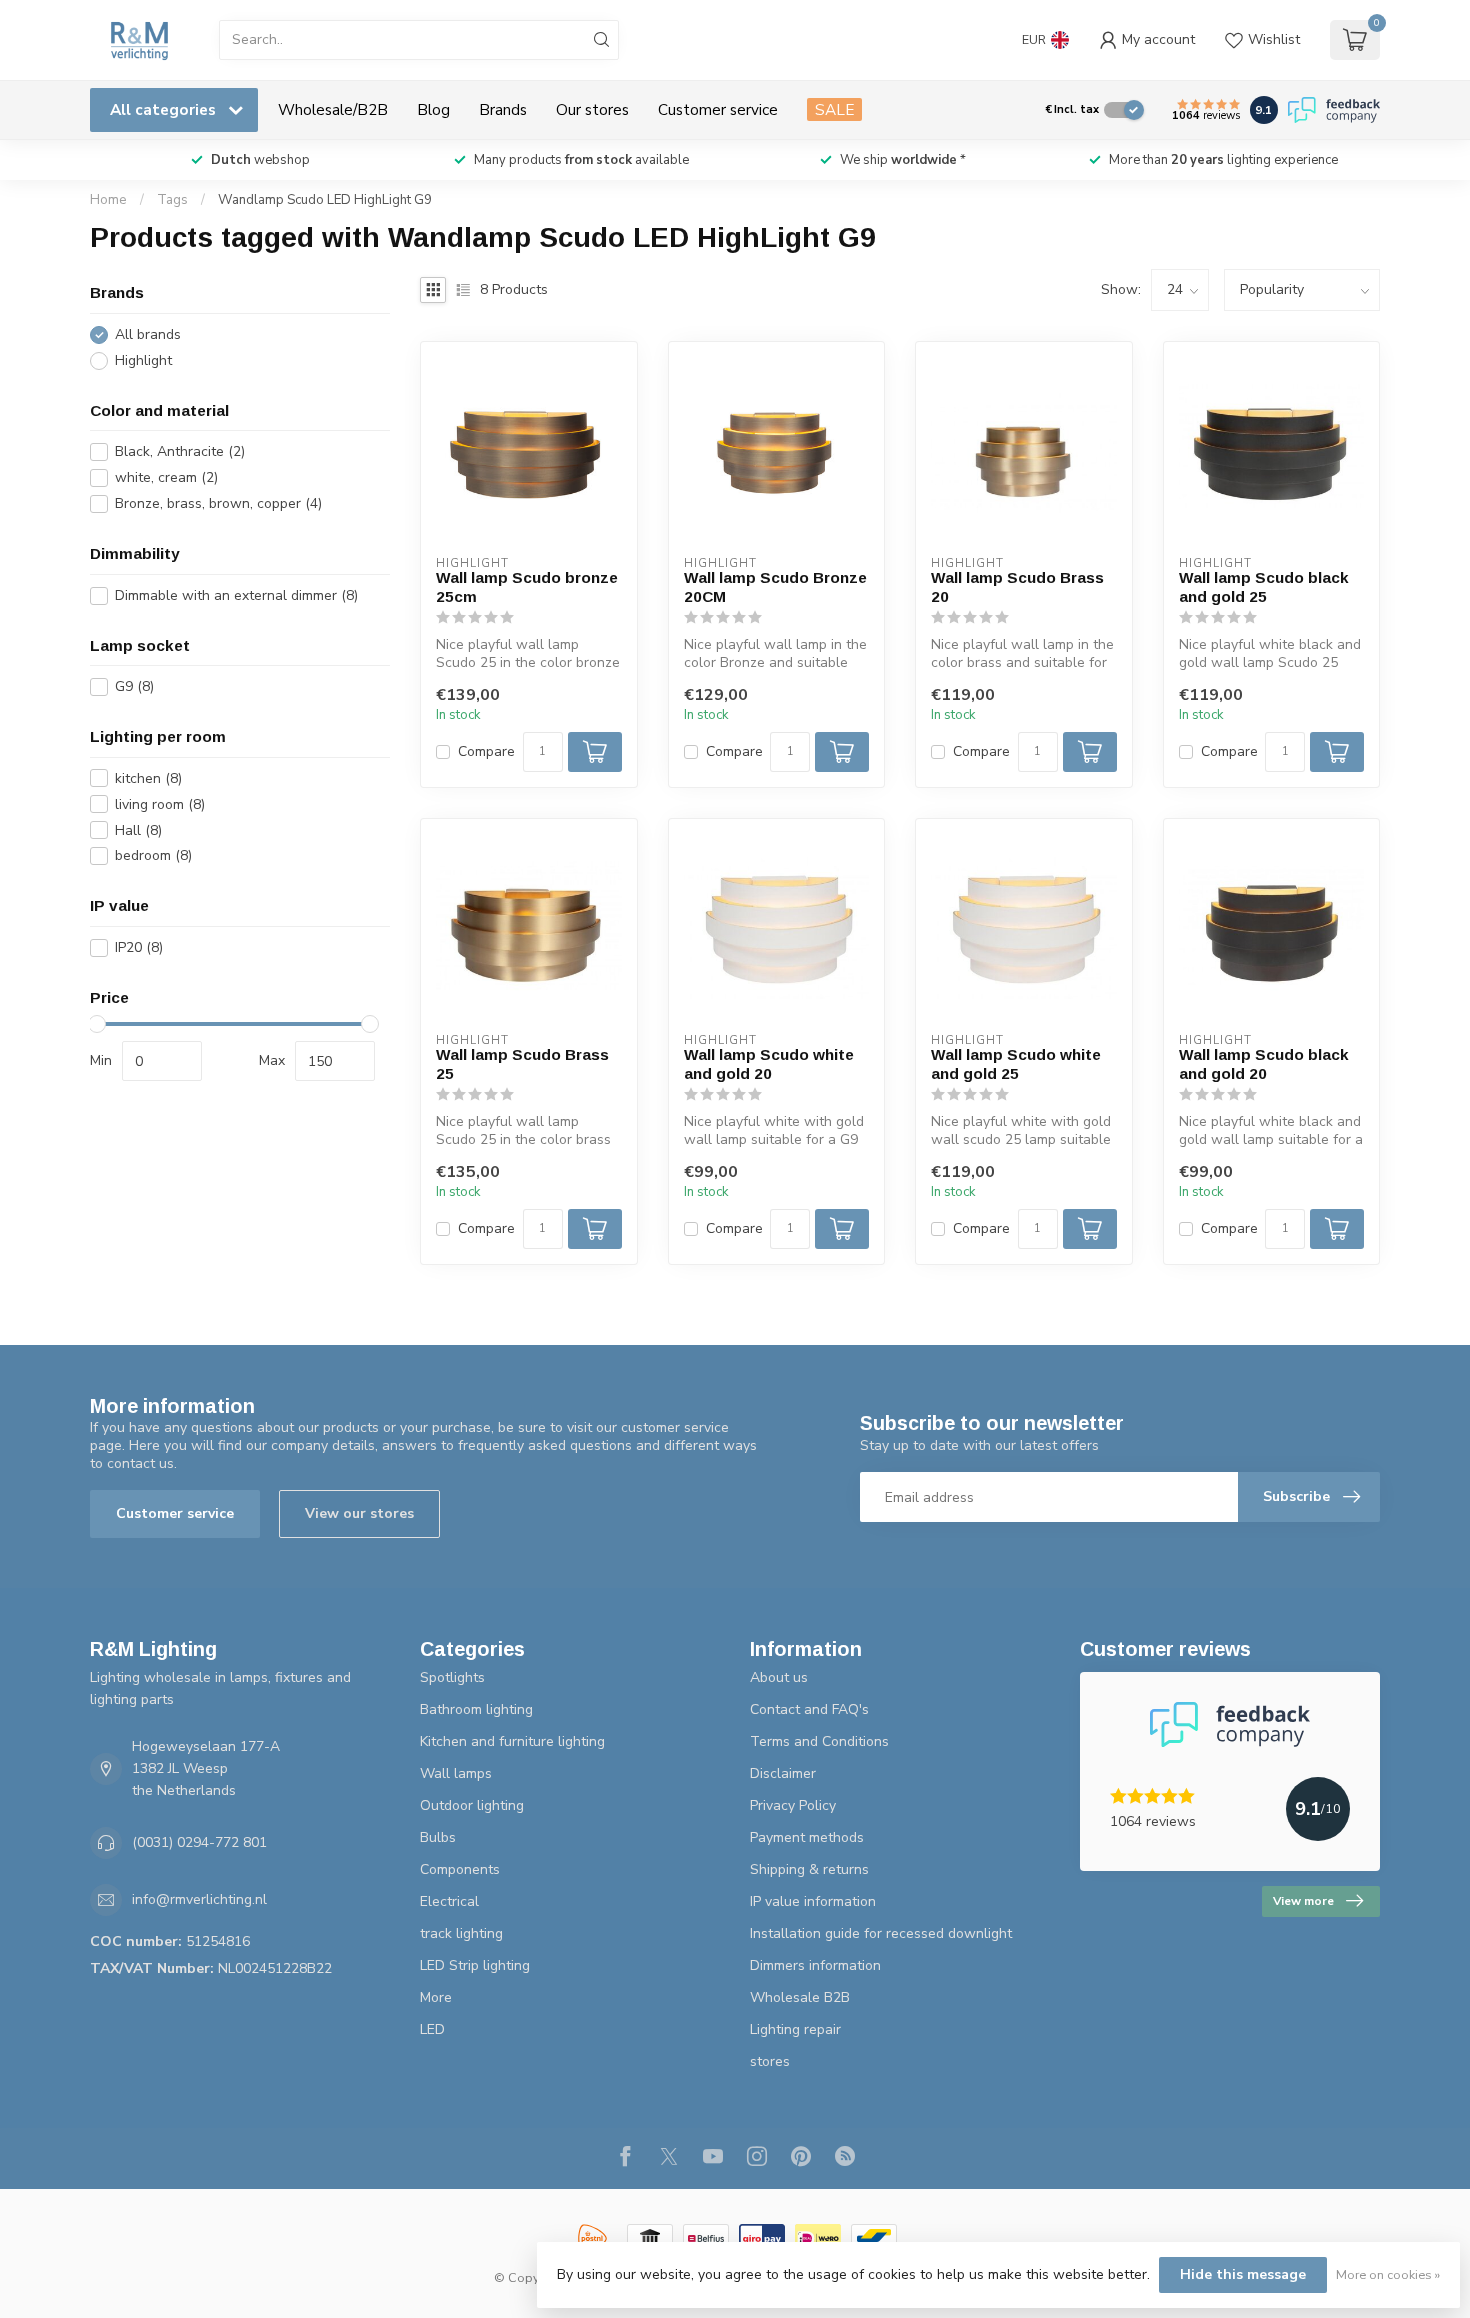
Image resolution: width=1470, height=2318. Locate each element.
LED (432, 2029)
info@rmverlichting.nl (199, 1899)
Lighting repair (795, 2029)
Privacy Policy (793, 1805)
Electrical (449, 1901)
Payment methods (807, 1837)
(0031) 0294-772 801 (199, 1842)
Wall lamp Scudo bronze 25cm (527, 586)
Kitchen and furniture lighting (512, 1741)
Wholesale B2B (800, 1997)
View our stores (359, 1513)
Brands (503, 109)
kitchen (148, 778)
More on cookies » (1388, 2274)
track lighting (461, 1933)
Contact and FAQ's (809, 1709)
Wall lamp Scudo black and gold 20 (1264, 1063)
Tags (172, 200)
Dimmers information (815, 1965)
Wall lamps (456, 1773)
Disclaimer (783, 1773)
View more (1303, 1901)
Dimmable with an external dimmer (236, 595)
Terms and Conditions (819, 1741)
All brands (148, 334)
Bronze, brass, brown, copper (218, 503)
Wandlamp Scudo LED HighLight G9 (325, 200)
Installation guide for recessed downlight (881, 1933)
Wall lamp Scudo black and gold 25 (1264, 586)
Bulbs (438, 1837)
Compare (486, 751)
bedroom (153, 856)
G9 (134, 686)
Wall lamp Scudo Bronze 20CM (775, 586)
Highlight (143, 360)
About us (779, 1677)
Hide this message (1243, 2274)
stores (770, 2061)
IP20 (139, 947)
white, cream (166, 477)
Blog (433, 109)
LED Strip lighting (475, 1965)
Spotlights (452, 1677)
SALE (834, 109)
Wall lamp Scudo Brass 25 (522, 1063)
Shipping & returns (809, 1869)
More (436, 1997)
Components (460, 1869)
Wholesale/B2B (333, 109)
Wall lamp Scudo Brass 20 (1017, 586)
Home (108, 200)
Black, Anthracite (180, 451)
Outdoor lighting (472, 1805)
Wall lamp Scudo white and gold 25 (1016, 1063)
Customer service (718, 109)
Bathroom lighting (476, 1709)
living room (160, 804)
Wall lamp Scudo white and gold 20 (769, 1063)
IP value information (813, 1901)
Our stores (592, 109)
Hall (138, 830)
